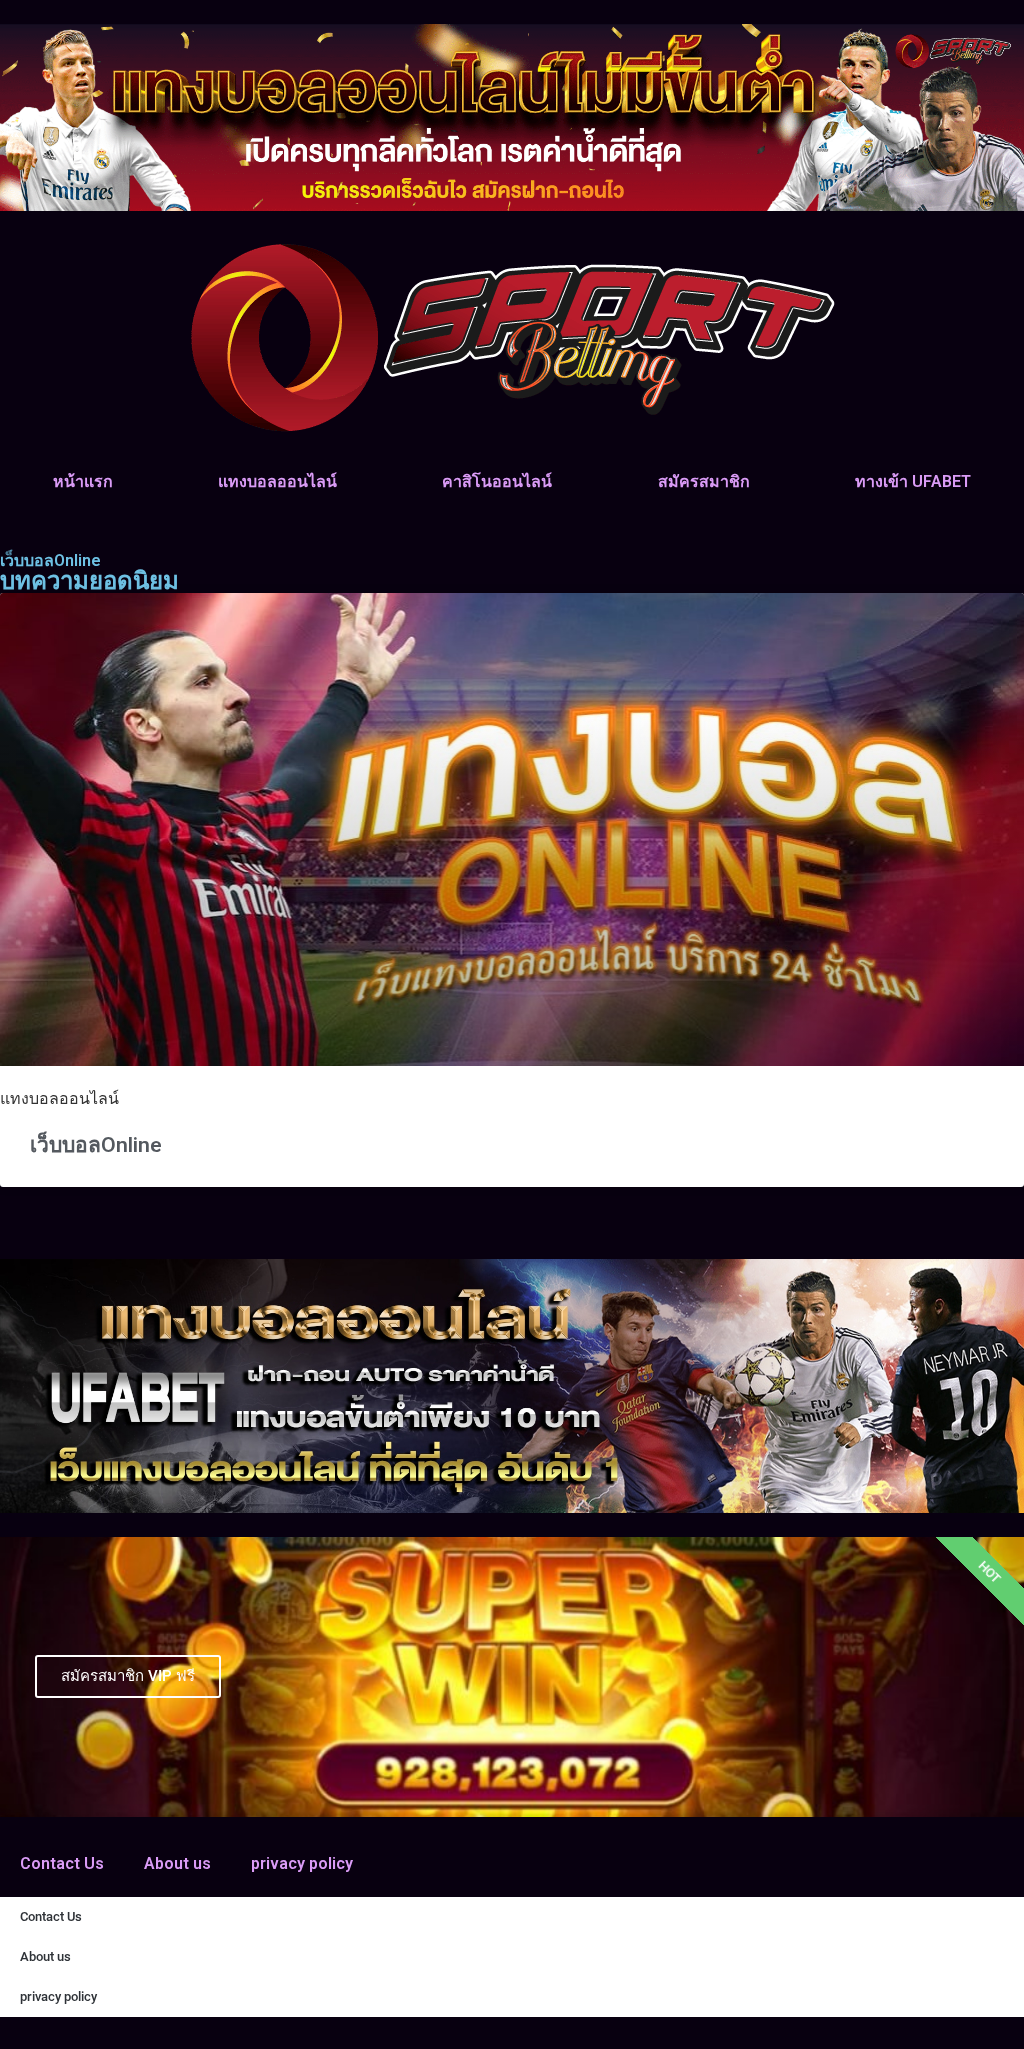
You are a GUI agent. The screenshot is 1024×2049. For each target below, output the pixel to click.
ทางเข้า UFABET (913, 481)
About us (177, 1863)
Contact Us (62, 1863)
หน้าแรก (83, 481)
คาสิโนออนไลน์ (497, 481)
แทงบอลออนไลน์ (277, 481)
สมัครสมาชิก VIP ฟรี (128, 1676)
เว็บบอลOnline (96, 1145)
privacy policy (302, 1863)
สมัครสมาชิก (704, 481)
